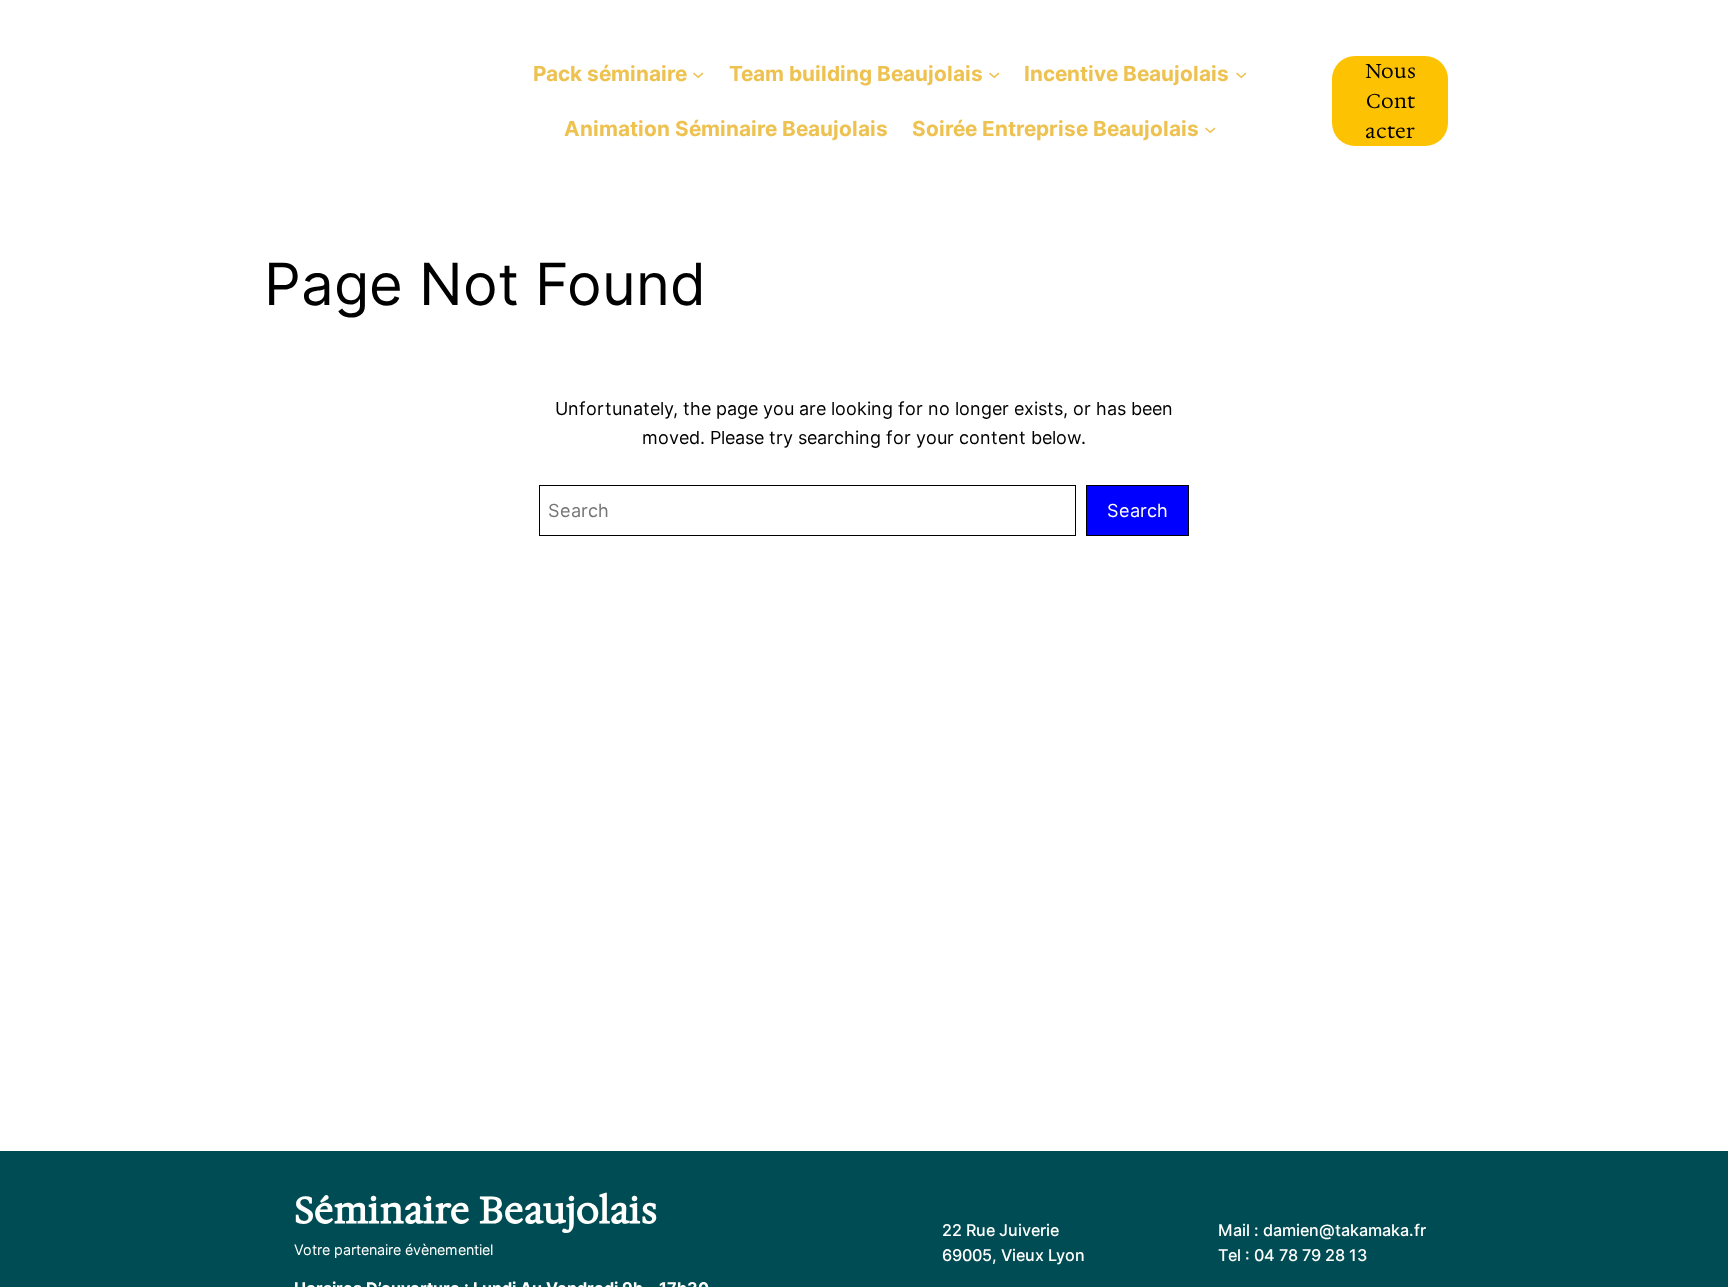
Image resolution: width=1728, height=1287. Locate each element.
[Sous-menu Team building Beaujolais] (994, 73)
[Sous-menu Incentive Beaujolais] (1241, 73)
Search (1137, 510)
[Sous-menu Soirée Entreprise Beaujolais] (1210, 128)
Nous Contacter (1390, 101)
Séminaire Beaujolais (366, 100)
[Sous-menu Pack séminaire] (698, 73)
